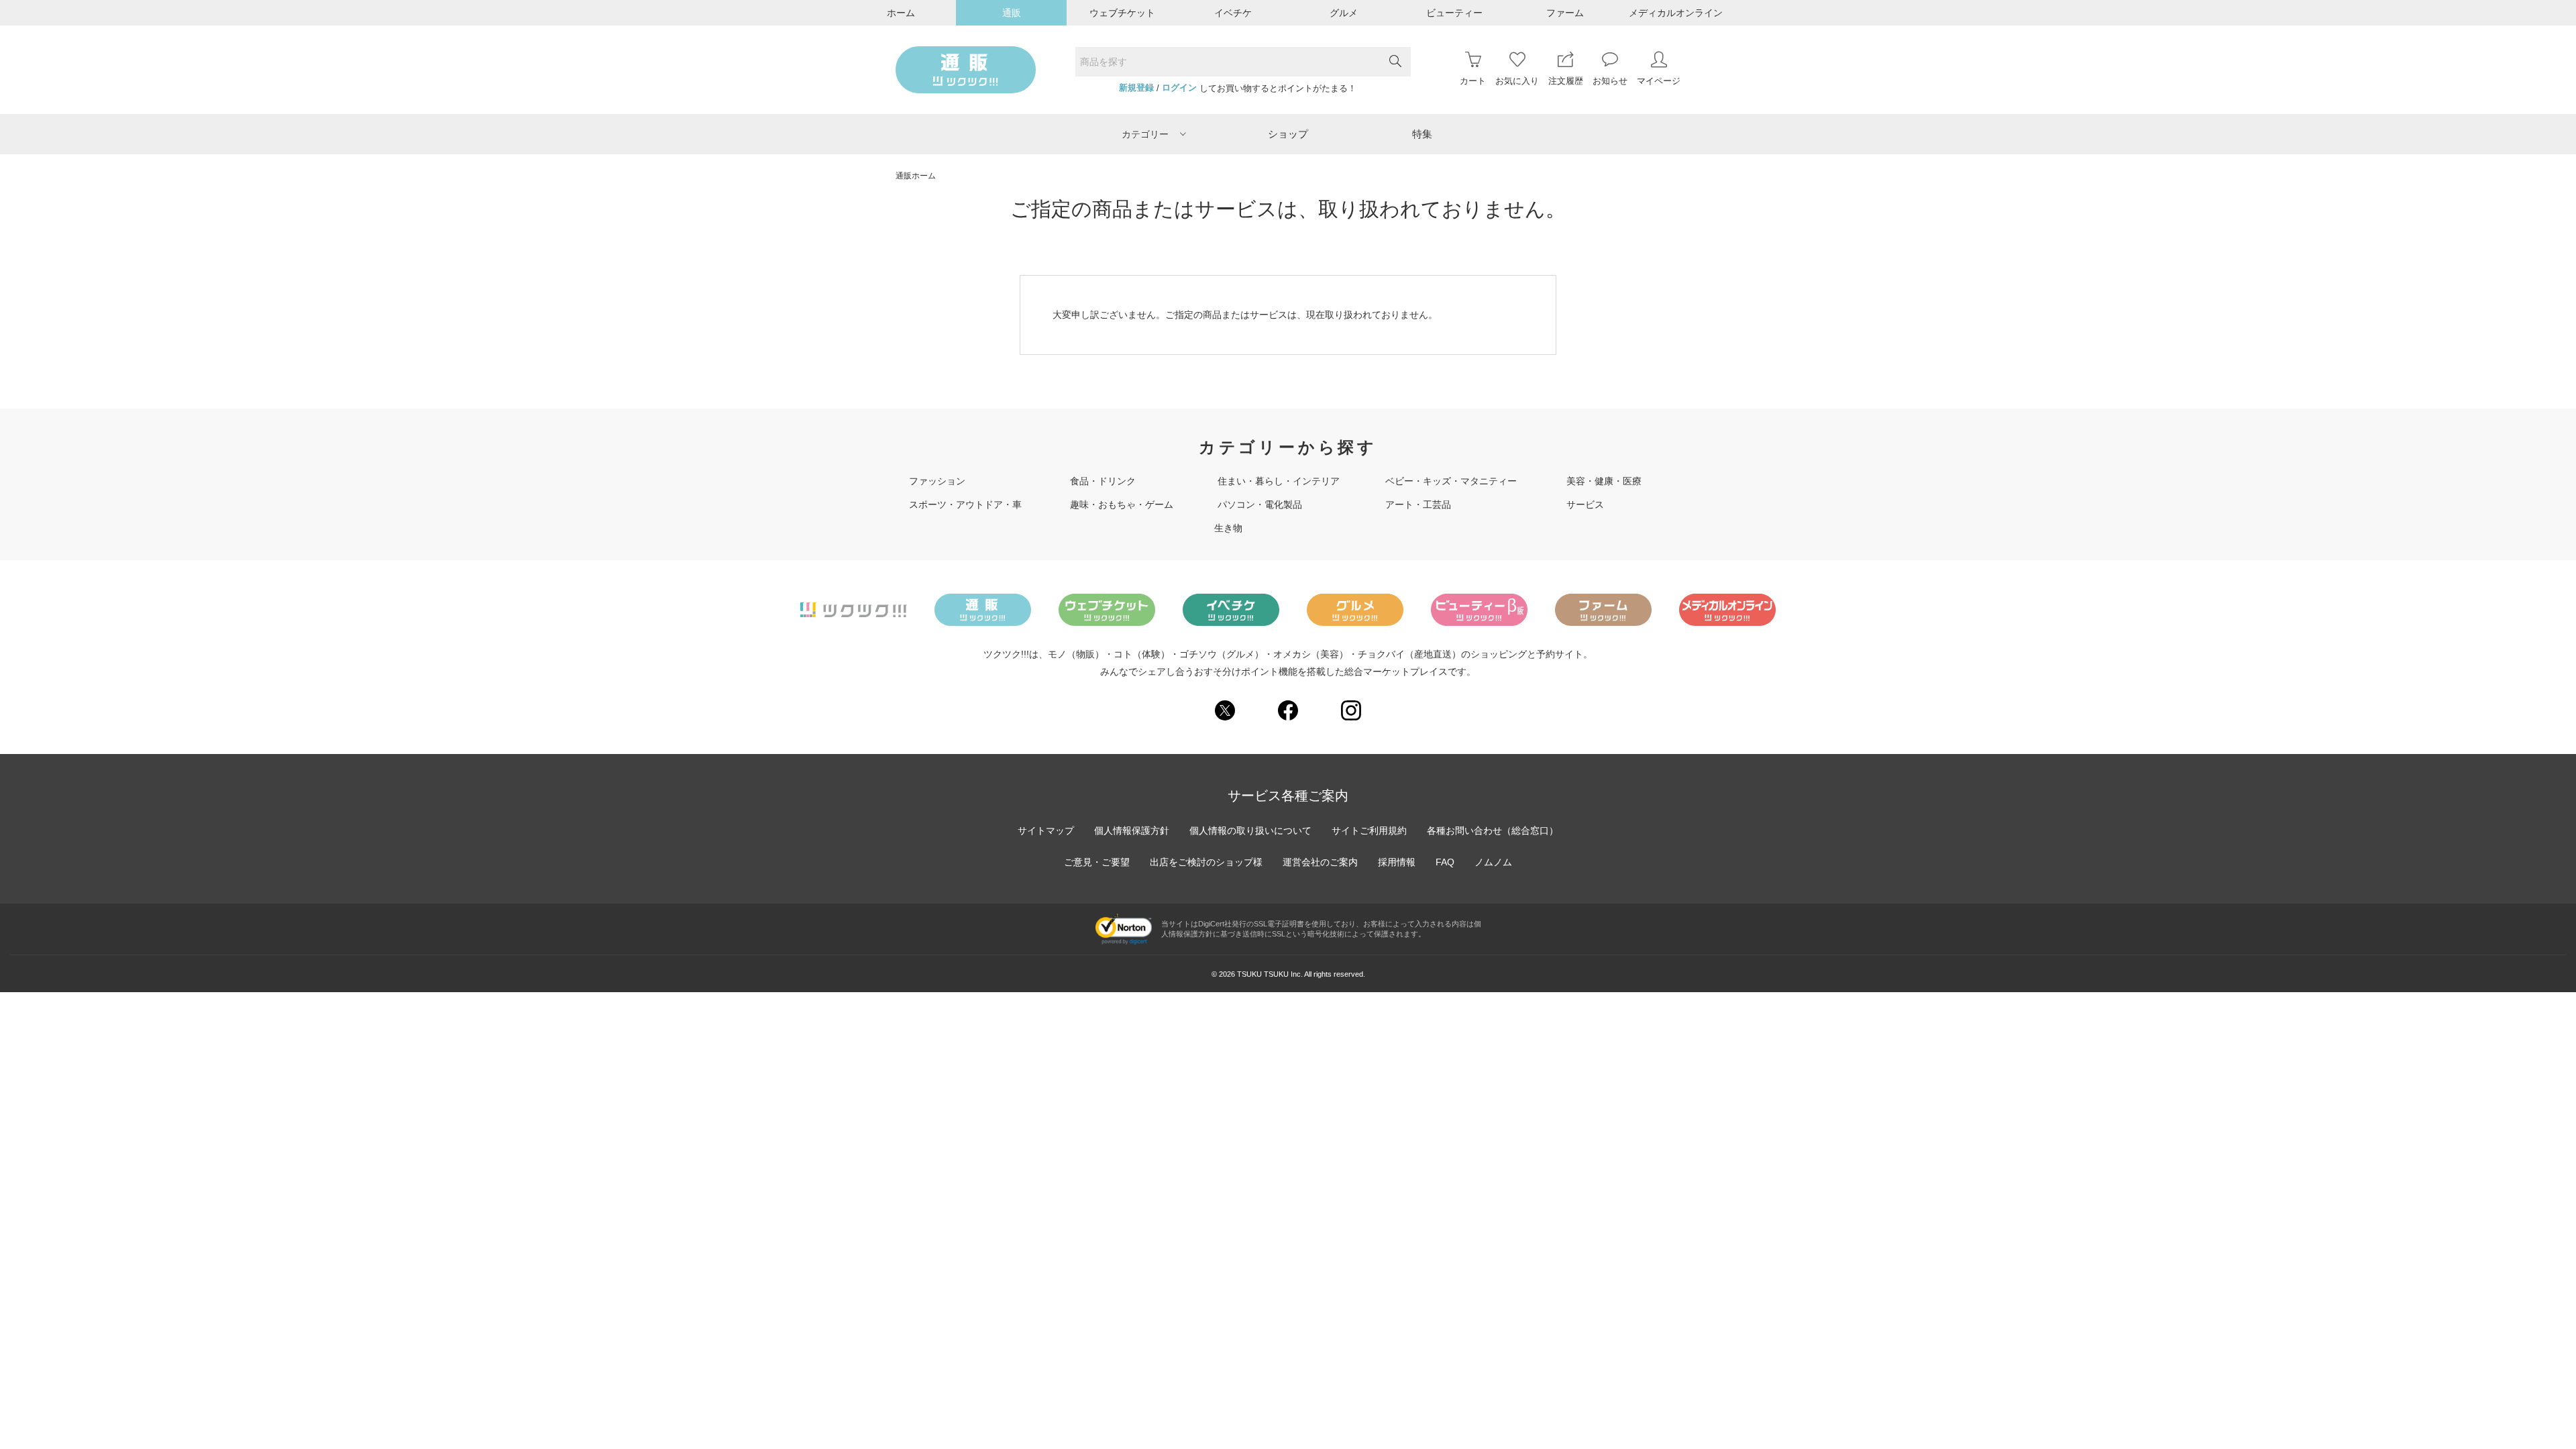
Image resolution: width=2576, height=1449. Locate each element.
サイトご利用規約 (1369, 830)
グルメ (1344, 13)
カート (1473, 81)
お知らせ (1610, 81)
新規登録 (1136, 88)
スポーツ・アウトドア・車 (965, 504)
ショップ (1288, 134)
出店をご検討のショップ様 (1206, 862)
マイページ (1659, 81)
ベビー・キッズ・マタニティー (1451, 481)
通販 (1012, 13)
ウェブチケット (1122, 13)
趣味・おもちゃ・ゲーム (1122, 504)
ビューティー (1454, 13)
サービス (1585, 504)
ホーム (901, 13)
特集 (1422, 134)
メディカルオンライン (1676, 13)
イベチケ (1233, 13)
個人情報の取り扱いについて (1250, 830)
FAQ (1445, 862)
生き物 (1228, 528)
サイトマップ (1046, 830)
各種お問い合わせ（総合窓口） (1493, 830)
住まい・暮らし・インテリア (1279, 481)
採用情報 (1397, 862)
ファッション (937, 481)
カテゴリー (1145, 134)
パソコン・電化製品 (1260, 504)
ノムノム (1493, 862)
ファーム (1565, 13)
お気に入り (1517, 81)
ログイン (1179, 88)
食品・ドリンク (1103, 481)
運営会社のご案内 (1320, 862)
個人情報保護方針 (1132, 830)
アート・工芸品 (1418, 504)
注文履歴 (1566, 81)
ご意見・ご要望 (1097, 862)
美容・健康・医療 (1604, 481)
